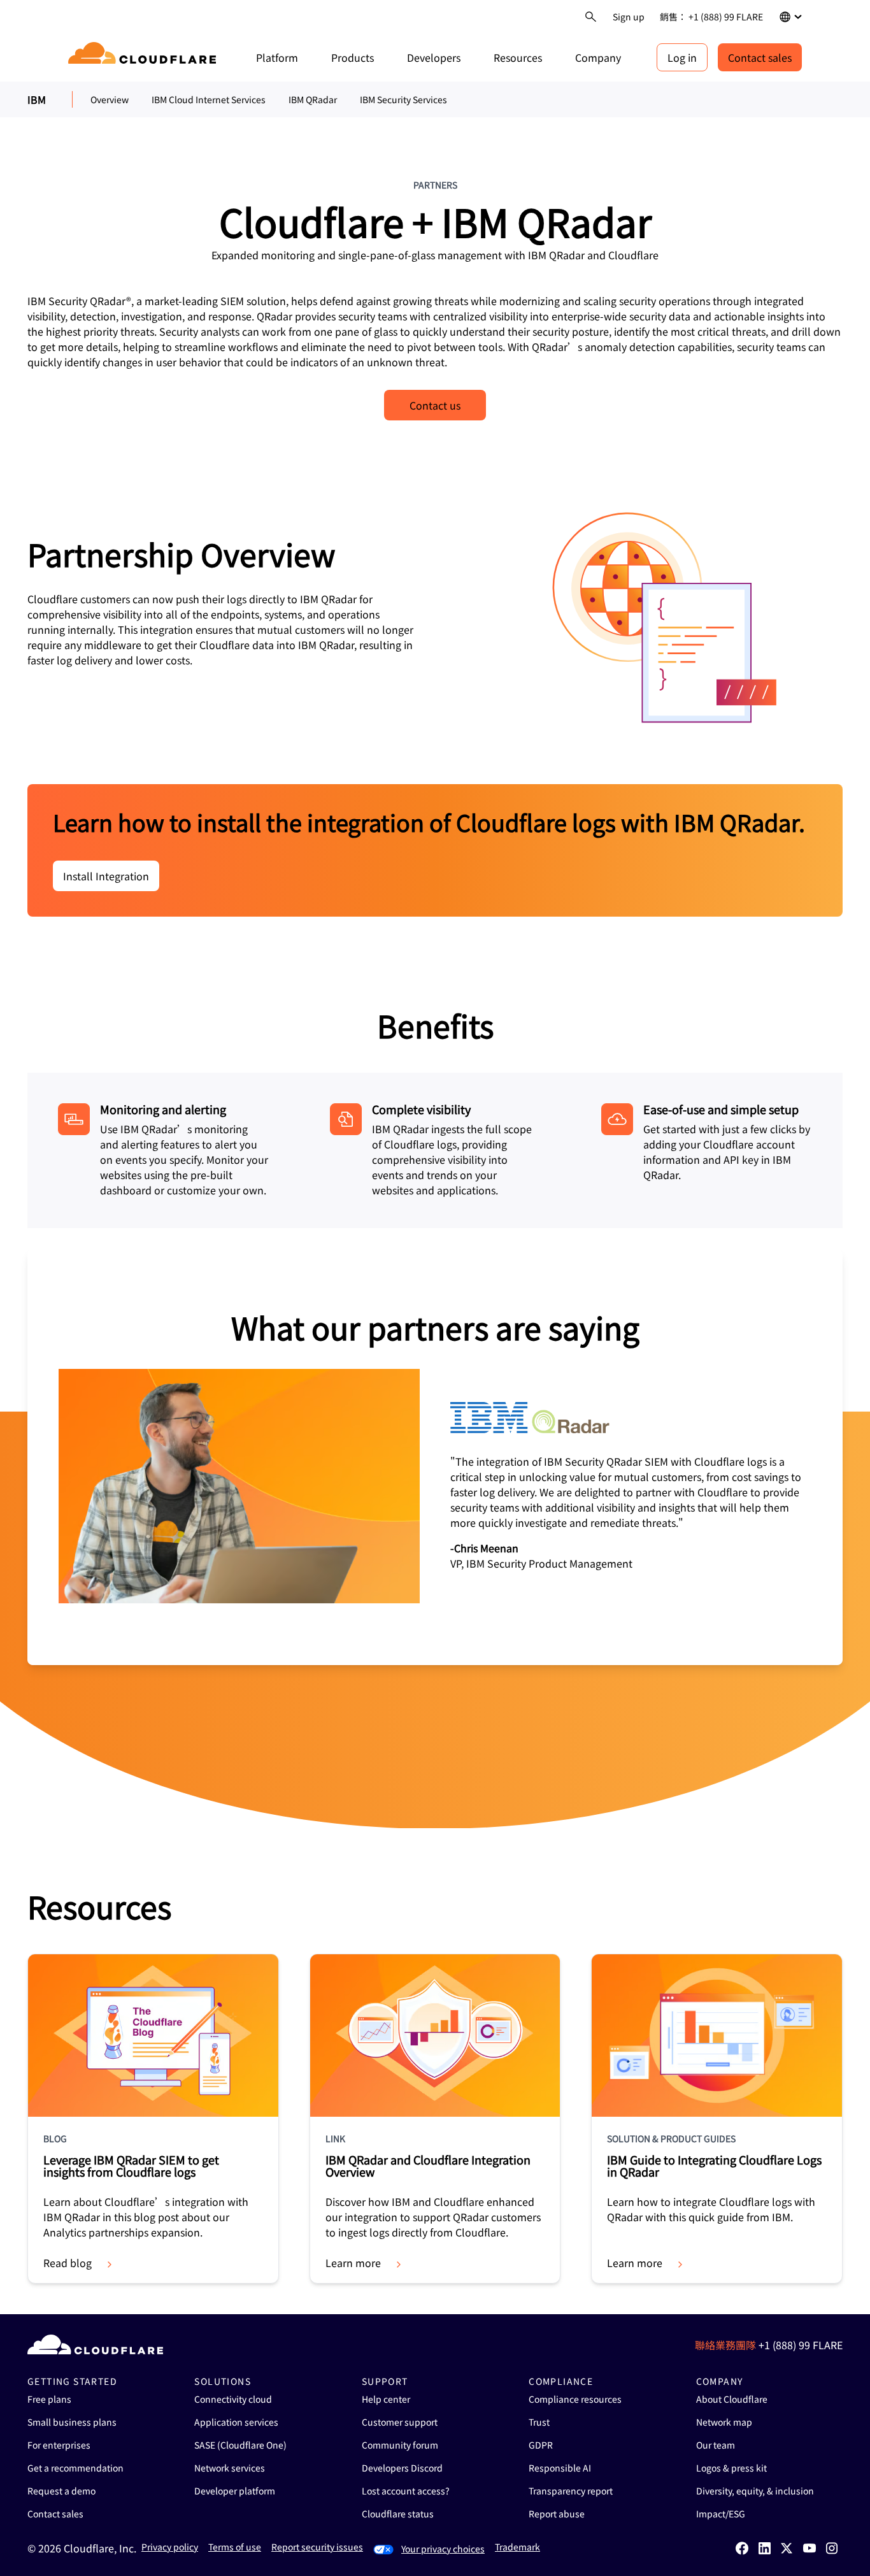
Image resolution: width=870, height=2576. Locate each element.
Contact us (435, 405)
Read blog (68, 2263)
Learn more (353, 2263)
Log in (682, 57)
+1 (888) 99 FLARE (801, 2345)
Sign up (629, 17)
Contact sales (760, 57)
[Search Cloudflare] (591, 17)
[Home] (144, 57)
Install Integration (106, 876)
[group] (435, 1457)
